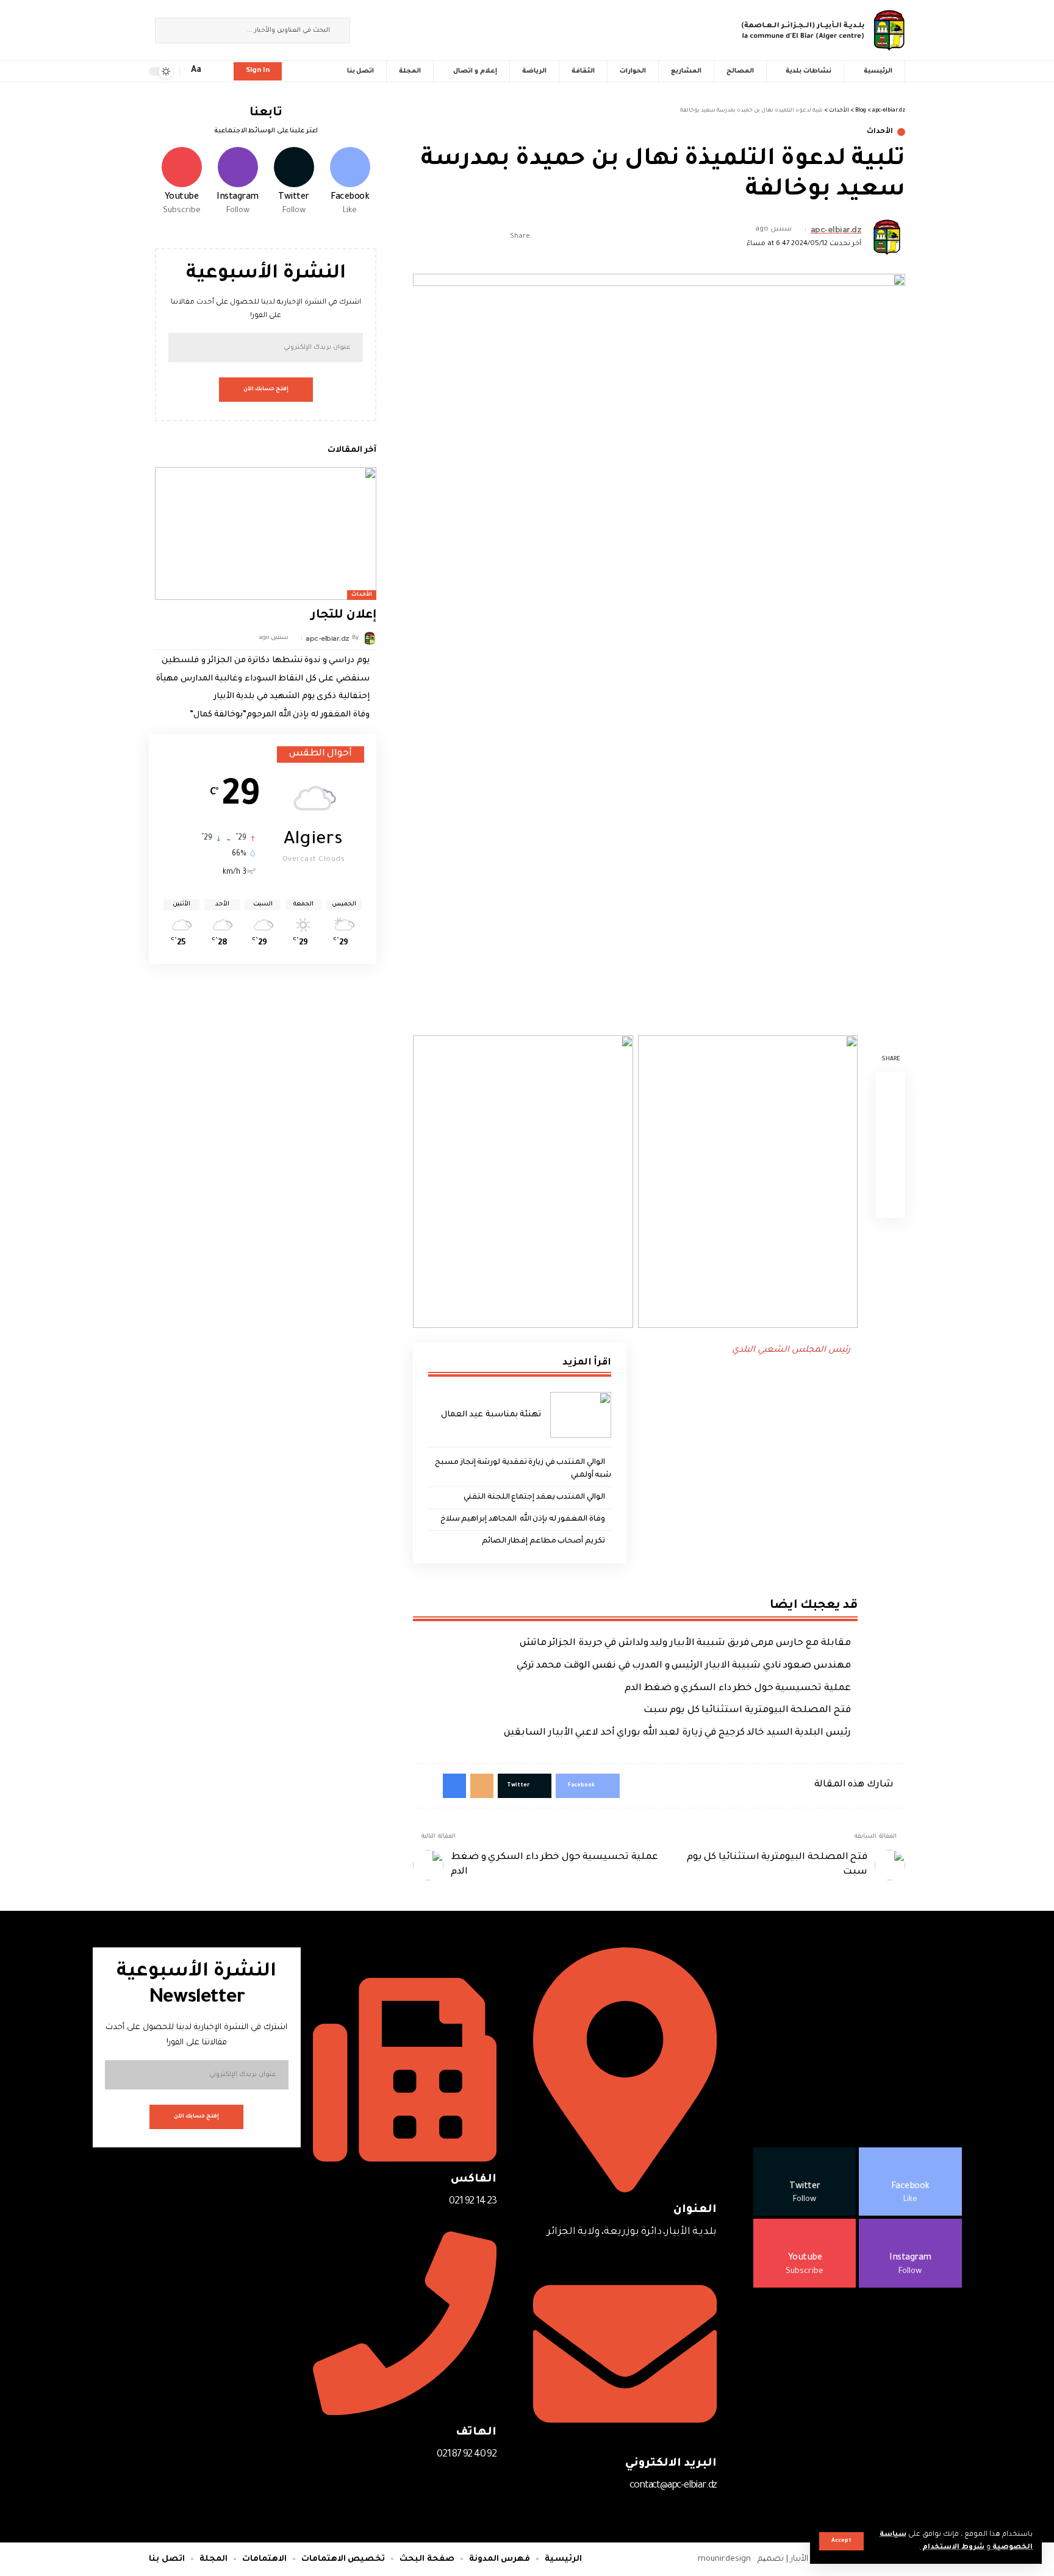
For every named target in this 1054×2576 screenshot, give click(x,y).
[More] (421, 237)
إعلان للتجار (343, 616)
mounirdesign (724, 2559)
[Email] (459, 237)
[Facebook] (406, 29)
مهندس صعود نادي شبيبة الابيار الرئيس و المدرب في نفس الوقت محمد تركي (684, 1666)
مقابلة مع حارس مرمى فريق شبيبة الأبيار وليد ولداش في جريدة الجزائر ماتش (685, 1643)
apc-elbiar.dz (836, 230)
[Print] (440, 237)
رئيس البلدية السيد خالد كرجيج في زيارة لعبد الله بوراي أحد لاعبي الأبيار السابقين (677, 1733)
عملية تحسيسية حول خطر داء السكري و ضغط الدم (738, 1689)
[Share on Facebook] (497, 237)
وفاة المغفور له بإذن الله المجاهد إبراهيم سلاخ (523, 1519)
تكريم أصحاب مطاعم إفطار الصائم (543, 1541)
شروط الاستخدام (952, 2548)
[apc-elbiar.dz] (823, 30)
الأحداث (880, 132)
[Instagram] (366, 29)
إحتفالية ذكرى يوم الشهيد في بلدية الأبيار (292, 697)
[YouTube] (379, 29)
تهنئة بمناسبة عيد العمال (491, 1415)
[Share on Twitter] (478, 237)
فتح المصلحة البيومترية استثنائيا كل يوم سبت (747, 1711)
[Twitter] (393, 29)
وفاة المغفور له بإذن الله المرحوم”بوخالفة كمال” (280, 715)
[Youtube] (181, 182)
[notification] (216, 71)
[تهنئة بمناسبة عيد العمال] (581, 1415)
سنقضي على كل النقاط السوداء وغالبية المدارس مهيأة (263, 679)
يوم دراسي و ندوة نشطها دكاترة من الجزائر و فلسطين (266, 661)
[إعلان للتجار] (266, 533)
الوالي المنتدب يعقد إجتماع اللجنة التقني (534, 1497)
